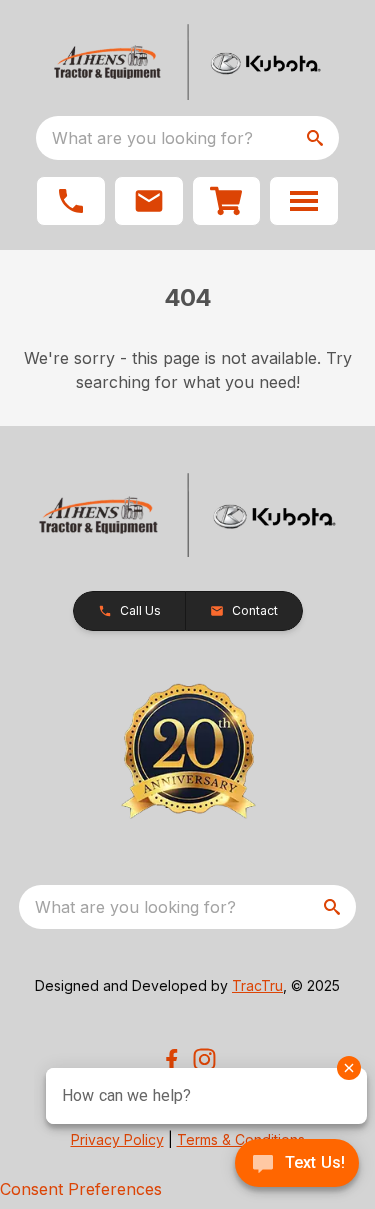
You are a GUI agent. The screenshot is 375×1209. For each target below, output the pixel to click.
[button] (71, 201)
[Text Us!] (297, 1165)
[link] (227, 201)
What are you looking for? (152, 138)
